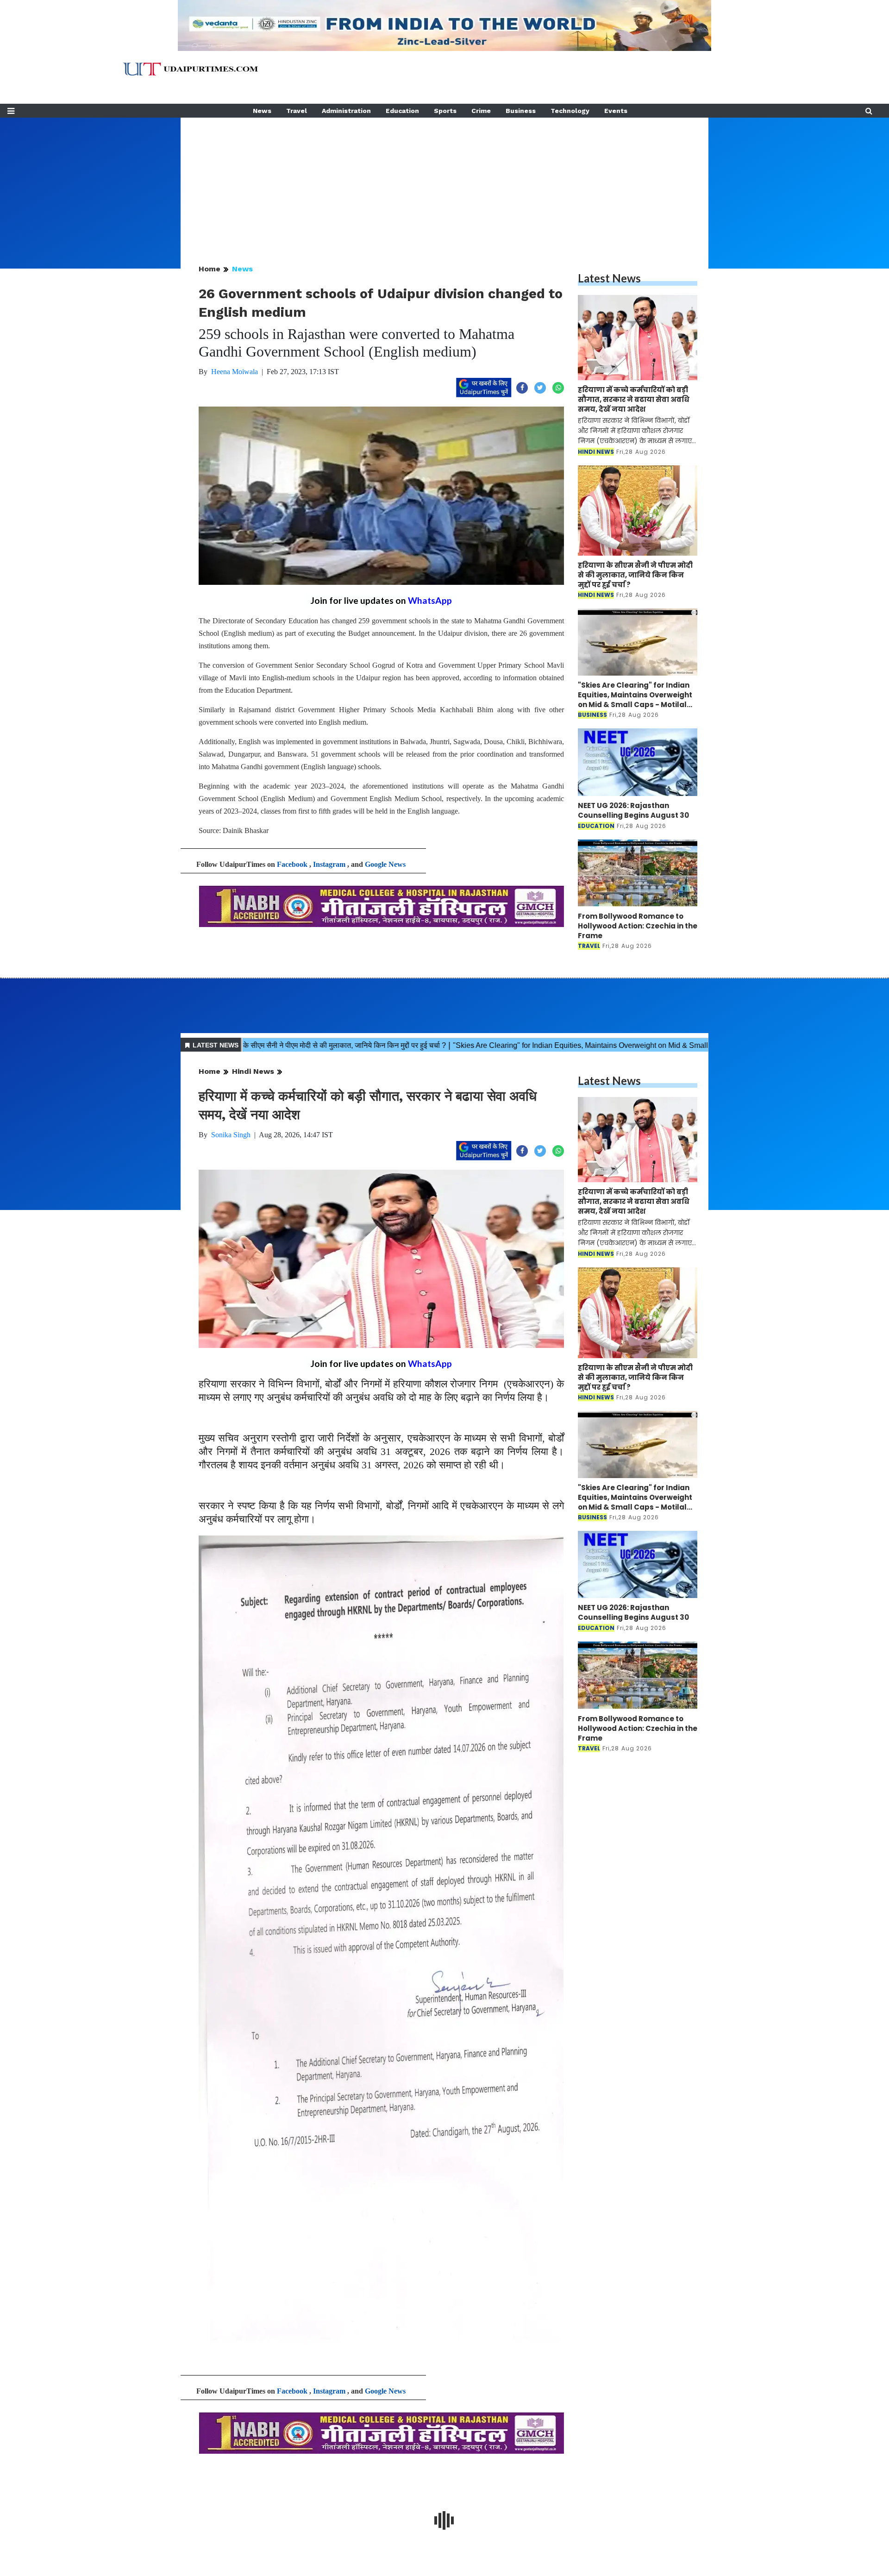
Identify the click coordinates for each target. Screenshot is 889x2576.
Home (210, 269)
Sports (445, 111)
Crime (481, 111)
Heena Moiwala (235, 372)
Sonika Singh (231, 1135)
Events (616, 111)
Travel (297, 111)
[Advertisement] (444, 182)
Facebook (292, 864)
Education (402, 111)
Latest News (609, 278)
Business (521, 111)
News (262, 111)
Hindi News (253, 1071)
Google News (385, 864)
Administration (346, 111)
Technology (570, 111)
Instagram (329, 864)
